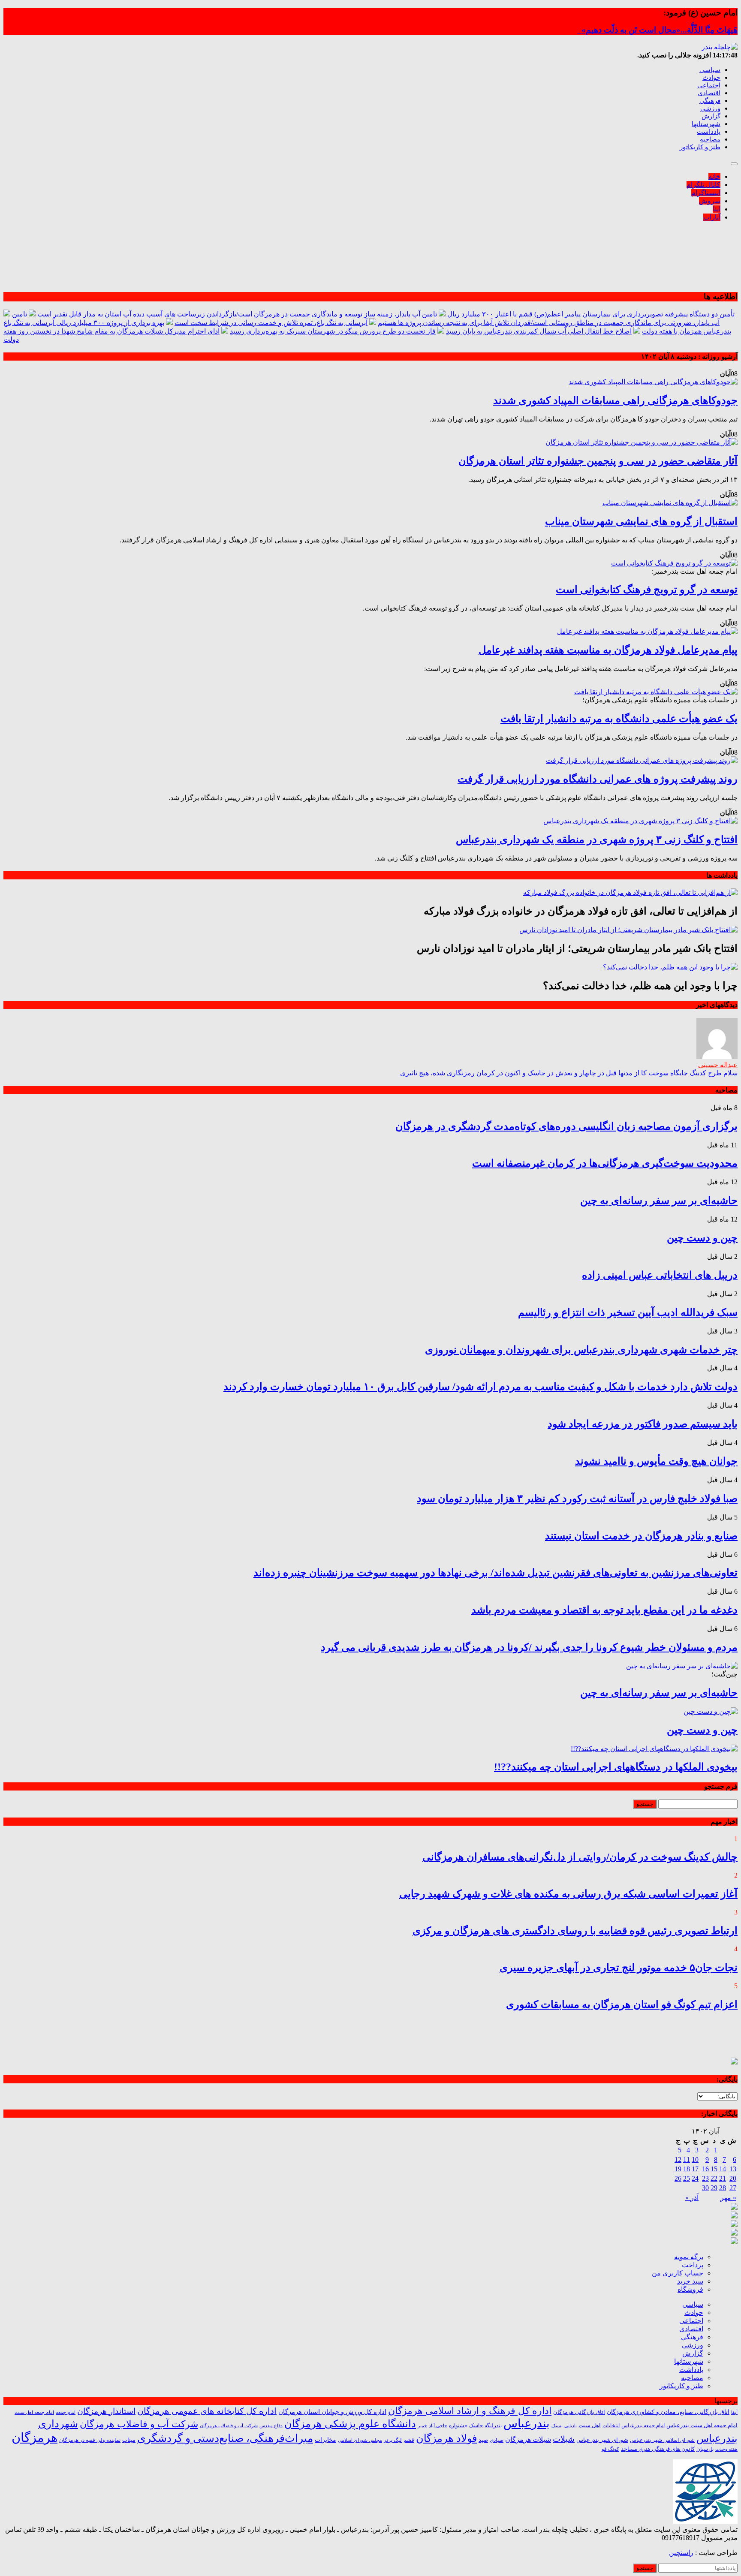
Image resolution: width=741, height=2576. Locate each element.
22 (714, 2178)
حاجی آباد (438, 2426)
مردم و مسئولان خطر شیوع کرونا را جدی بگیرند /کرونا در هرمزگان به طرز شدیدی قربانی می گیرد (529, 1647)
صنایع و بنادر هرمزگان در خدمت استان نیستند (641, 1536)
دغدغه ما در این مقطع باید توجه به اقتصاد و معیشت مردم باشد (604, 1610)
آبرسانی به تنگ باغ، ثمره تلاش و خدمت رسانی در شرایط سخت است (271, 323)
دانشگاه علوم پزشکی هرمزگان (350, 2424)
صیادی (497, 2440)
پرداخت (693, 2265)
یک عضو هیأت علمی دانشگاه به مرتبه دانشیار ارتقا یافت (619, 719)
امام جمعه (66, 2412)
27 (733, 2188)
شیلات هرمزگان (528, 2439)
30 (705, 2188)
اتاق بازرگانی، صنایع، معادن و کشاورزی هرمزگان (668, 2412)
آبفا (734, 2412)
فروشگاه (690, 2289)
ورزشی (710, 108)
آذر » (692, 2198)
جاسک (476, 2426)
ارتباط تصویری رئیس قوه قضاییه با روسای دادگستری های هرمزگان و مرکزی (575, 1931)
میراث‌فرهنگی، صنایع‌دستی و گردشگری (225, 2438)
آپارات (712, 217)
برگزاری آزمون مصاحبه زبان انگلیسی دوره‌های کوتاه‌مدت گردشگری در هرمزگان (566, 1126)
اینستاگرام (706, 193)
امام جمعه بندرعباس (643, 2426)
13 (733, 2169)
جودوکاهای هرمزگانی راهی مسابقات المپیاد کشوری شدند (615, 400)
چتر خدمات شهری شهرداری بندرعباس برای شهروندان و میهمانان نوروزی (581, 1350)
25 (687, 2178)
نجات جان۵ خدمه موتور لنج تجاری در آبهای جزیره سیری (619, 1968)
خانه (714, 176)
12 (678, 2159)
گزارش (711, 116)
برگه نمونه (689, 2257)
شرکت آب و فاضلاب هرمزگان (139, 2424)
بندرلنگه (493, 2426)
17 (695, 2169)
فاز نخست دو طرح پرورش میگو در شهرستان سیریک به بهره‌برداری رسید (333, 331)
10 (695, 2159)
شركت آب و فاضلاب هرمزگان (229, 2426)
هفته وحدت (726, 2449)
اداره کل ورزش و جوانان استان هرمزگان (332, 2412)
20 (733, 2178)
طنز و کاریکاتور (700, 147)
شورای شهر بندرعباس (602, 2440)
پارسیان (705, 2449)
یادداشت (709, 132)
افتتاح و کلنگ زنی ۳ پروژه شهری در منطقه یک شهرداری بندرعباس (597, 840)
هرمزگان (35, 2438)
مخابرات (325, 2440)
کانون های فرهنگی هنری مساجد (658, 2449)
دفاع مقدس (271, 2426)
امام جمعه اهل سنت (34, 2412)
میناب (129, 2440)
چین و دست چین (702, 1238)
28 (723, 2188)
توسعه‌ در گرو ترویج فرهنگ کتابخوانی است (647, 590)
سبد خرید (690, 2281)
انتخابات (611, 2426)
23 (705, 2178)
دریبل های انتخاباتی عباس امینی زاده (660, 1275)
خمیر (422, 2426)
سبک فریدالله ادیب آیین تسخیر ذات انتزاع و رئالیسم (628, 1312)
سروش (710, 201)
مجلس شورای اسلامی (360, 2440)
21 (723, 2178)
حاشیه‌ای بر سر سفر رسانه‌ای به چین (659, 1201)
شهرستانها (706, 124)
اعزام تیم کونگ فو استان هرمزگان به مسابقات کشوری (622, 2004)
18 (687, 2169)
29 (714, 2188)
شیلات (564, 2439)
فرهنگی (710, 101)
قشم (409, 2440)
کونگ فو (610, 2449)
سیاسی (710, 70)
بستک (557, 2426)
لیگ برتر (393, 2440)
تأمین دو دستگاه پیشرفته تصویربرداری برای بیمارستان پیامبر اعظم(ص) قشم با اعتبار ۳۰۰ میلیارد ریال (591, 314)
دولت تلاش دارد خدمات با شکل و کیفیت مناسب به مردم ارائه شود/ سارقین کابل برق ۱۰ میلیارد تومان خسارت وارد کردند (480, 1387)
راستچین (681, 2553)
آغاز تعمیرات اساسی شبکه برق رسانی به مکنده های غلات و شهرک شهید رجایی (568, 1894)
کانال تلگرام (703, 185)
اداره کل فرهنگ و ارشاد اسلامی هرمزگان (470, 2411)
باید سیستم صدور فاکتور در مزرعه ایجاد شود (643, 1424)
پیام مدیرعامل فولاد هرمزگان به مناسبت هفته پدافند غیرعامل (608, 650)
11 (687, 2159)
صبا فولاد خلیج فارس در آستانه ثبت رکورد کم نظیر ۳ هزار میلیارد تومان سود (577, 1499)
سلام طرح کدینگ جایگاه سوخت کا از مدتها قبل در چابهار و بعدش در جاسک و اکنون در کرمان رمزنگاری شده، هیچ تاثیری (569, 1073)
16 (705, 2169)
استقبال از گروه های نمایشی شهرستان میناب (641, 521)
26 (678, 2178)
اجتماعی (709, 85)
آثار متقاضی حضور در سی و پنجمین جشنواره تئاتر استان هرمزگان (598, 461)
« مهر (728, 2198)
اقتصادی (709, 93)
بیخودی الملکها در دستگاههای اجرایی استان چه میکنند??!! (616, 1767)
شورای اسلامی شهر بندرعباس (662, 2440)
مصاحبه (710, 139)
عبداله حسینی (718, 1065)
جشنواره (458, 2426)
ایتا (717, 209)
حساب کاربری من (678, 2273)
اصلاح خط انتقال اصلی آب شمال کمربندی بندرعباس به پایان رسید (539, 331)
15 (714, 2169)
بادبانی (571, 2426)
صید (483, 2440)
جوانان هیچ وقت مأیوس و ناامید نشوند (656, 1461)
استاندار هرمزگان (106, 2411)
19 (678, 2169)
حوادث (711, 78)
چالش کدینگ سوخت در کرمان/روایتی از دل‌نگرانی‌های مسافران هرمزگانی (580, 1857)
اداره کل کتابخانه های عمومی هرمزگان (207, 2411)
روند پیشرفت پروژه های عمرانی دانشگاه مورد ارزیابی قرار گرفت (598, 779)
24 (695, 2178)
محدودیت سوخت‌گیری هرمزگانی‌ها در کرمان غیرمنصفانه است (605, 1163)
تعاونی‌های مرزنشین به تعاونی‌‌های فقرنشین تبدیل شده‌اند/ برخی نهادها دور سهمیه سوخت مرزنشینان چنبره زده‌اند (496, 1573)
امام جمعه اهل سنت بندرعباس (702, 2426)
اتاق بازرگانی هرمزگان (579, 2412)
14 (723, 2169)
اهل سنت (590, 2426)
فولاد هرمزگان (446, 2438)
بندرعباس (527, 2423)
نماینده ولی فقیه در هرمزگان (90, 2440)
